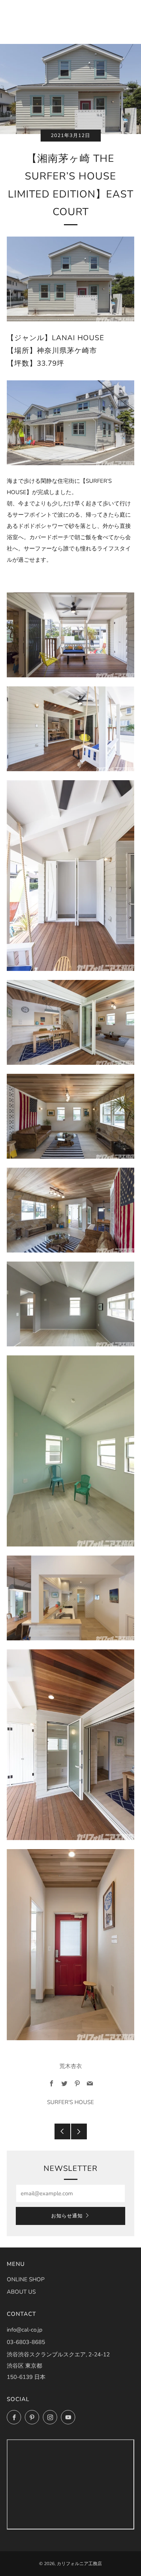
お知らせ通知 (67, 2216)
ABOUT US (21, 2292)
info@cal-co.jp (25, 2330)
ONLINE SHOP (26, 2279)
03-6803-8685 (26, 2342)
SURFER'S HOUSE (70, 2102)
